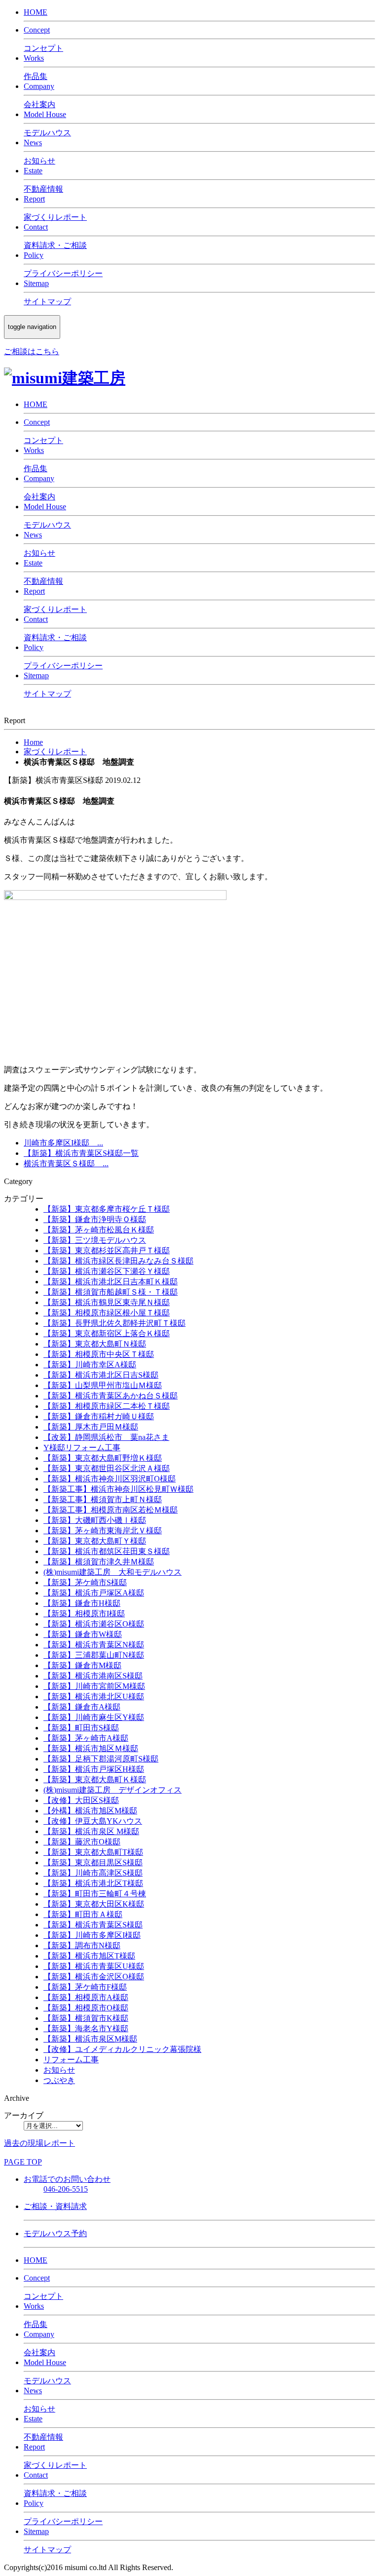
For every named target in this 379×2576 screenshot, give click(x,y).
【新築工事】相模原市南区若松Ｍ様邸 (111, 1510)
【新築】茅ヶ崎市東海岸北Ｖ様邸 (103, 1531)
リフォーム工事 (71, 2060)
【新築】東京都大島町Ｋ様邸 (95, 1779)
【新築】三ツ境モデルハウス (95, 1240)
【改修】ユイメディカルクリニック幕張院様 (122, 2049)
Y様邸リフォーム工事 (82, 1448)
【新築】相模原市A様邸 (86, 1997)
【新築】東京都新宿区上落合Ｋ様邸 (107, 1333)
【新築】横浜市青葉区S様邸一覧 (81, 1153)
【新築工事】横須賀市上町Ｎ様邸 (103, 1499)
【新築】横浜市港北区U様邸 (94, 1697)
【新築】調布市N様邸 (82, 1945)
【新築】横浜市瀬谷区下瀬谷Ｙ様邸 (107, 1271)
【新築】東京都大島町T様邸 (93, 1852)
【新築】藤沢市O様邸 (82, 1842)
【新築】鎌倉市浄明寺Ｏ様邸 (95, 1219)
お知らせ (59, 2070)
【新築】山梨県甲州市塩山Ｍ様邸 (103, 1385)
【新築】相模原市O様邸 (86, 2008)
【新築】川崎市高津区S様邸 (93, 1873)
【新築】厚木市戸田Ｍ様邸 (91, 1427)
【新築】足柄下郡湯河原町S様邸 (101, 1759)
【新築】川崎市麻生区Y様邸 (94, 1717)
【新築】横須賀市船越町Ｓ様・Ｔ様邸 (111, 1292)
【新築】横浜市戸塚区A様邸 (94, 1593)
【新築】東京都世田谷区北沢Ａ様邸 (107, 1468)
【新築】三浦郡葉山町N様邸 (94, 1655)
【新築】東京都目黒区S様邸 (93, 1862)
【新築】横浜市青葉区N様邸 (94, 1645)
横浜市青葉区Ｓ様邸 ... (66, 1164)
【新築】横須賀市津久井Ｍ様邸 (99, 1562)
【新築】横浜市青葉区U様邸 (94, 1966)
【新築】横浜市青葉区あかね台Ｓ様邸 (111, 1396)
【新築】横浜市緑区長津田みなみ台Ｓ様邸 (118, 1261)
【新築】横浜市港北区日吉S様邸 (101, 1375)
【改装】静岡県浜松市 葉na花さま (106, 1437)
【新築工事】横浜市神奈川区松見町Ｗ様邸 (118, 1489)
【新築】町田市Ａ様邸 (83, 1914)
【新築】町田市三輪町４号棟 (95, 1894)
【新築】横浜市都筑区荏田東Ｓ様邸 (107, 1551)
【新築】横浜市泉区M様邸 (90, 2039)
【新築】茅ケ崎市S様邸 (85, 1582)
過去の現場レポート (39, 2143)
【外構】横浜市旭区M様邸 (90, 1811)
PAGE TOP (23, 2162)
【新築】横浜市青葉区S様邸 (93, 1925)
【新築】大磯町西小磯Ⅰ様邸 (95, 1520)
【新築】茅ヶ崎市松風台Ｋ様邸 (99, 1230)
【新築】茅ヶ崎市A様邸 (86, 1738)
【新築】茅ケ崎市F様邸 (85, 1987)
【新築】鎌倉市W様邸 (83, 1634)
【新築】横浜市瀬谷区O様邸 (94, 1624)
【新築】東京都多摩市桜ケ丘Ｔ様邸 (107, 1209)
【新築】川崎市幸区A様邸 (90, 1365)
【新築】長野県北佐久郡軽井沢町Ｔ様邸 (114, 1323)
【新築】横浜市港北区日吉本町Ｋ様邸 (111, 1282)
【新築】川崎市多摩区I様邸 (92, 1935)
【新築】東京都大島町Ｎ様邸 (95, 1344)
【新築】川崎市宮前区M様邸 (94, 1686)
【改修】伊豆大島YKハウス (93, 1821)
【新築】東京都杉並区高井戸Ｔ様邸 (107, 1250)
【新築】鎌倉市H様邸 (82, 1603)
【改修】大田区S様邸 (81, 1800)
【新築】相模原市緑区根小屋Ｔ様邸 (107, 1313)
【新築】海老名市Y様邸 (86, 2028)
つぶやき (59, 2080)
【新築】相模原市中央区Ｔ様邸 (99, 1354)
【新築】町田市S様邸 (81, 1728)
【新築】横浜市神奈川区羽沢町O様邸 (110, 1479)
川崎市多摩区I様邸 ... (63, 1143)
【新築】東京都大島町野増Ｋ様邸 (103, 1458)
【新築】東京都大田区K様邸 (94, 1904)
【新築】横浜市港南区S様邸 (93, 1676)
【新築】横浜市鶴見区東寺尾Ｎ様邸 (107, 1302)
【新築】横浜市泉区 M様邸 (91, 1831)
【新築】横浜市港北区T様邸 (93, 1883)
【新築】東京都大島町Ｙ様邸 (95, 1541)
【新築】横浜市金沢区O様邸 (94, 1977)
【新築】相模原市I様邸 (84, 1614)
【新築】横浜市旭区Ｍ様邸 (91, 1748)
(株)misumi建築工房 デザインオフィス (113, 1790)
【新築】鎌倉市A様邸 (82, 1707)
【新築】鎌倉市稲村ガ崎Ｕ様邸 (99, 1416)
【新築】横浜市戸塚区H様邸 (94, 1769)
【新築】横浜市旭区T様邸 (89, 1956)
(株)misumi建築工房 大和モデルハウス (113, 1572)
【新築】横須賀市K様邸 (86, 2018)
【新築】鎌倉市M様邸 (82, 1665)
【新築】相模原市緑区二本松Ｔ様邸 (107, 1406)
